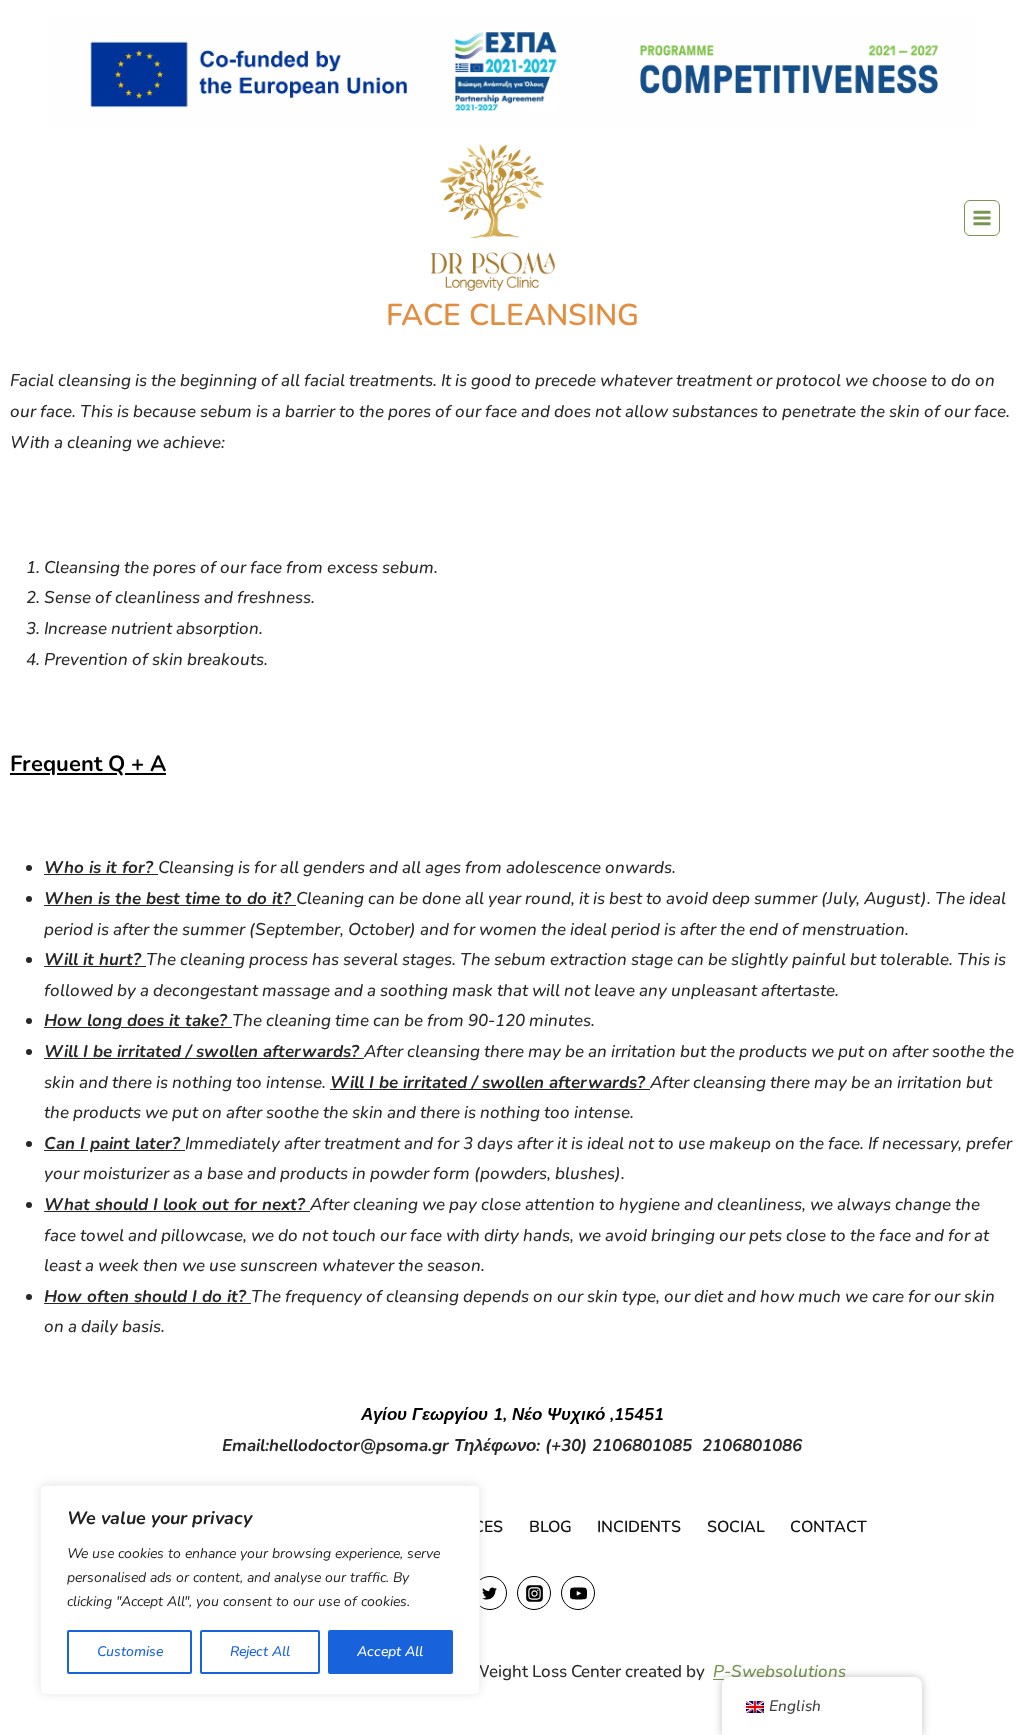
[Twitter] (490, 1593)
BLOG (550, 1527)
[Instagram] (534, 1593)
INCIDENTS (639, 1527)
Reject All (260, 1651)
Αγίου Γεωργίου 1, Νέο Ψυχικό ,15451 (512, 1414)
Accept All (390, 1651)
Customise (130, 1651)
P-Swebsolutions (779, 1671)
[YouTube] (578, 1593)
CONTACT (828, 1527)
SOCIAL (736, 1527)
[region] (260, 1590)
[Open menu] (982, 218)
